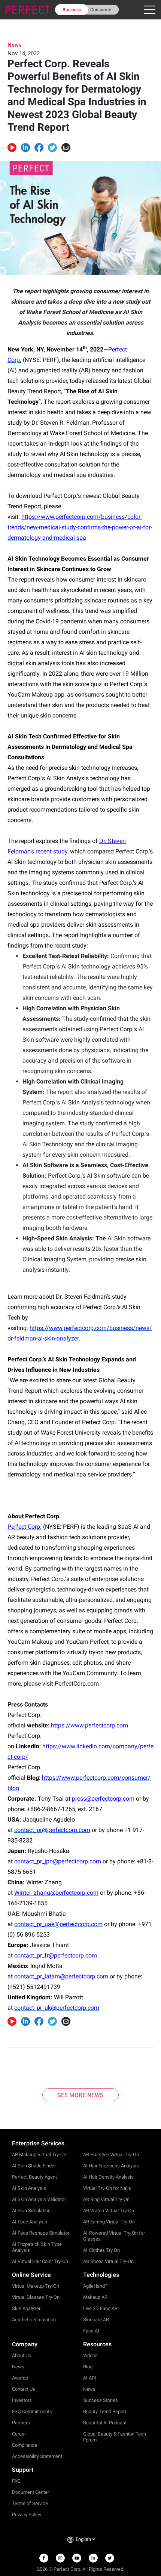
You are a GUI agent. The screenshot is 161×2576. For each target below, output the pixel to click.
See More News (80, 2095)
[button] (25, 148)
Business (72, 10)
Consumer (101, 10)
